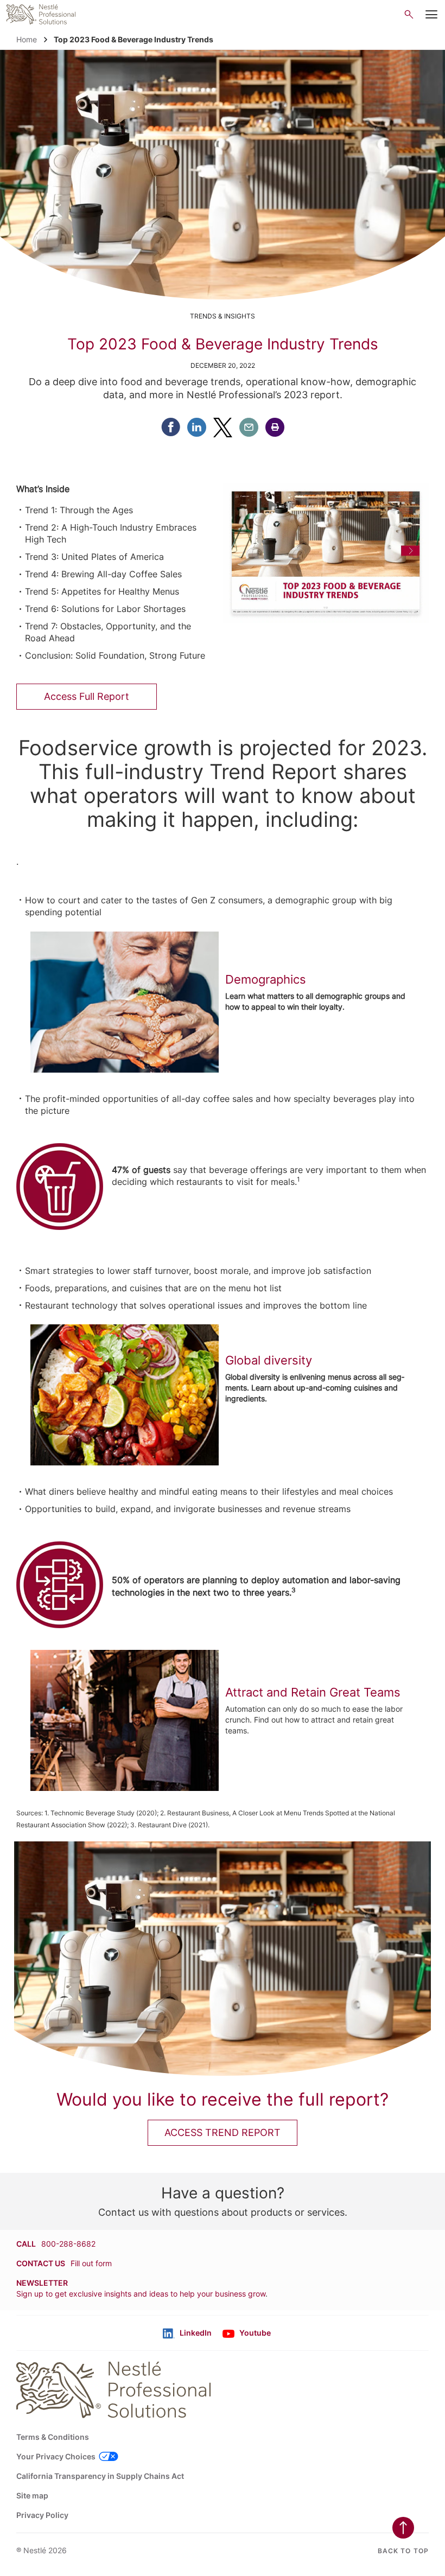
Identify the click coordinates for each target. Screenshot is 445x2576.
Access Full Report (87, 696)
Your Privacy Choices (56, 2456)
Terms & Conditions (53, 2437)
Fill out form (91, 2263)
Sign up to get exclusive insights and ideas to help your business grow (141, 2294)
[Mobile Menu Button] (431, 15)
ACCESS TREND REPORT (223, 2132)
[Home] (41, 14)
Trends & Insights (223, 316)
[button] (275, 427)
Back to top (403, 2551)
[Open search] (409, 14)
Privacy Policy (42, 2515)
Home (27, 39)
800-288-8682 (68, 2244)
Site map (32, 2495)
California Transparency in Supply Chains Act (100, 2476)
